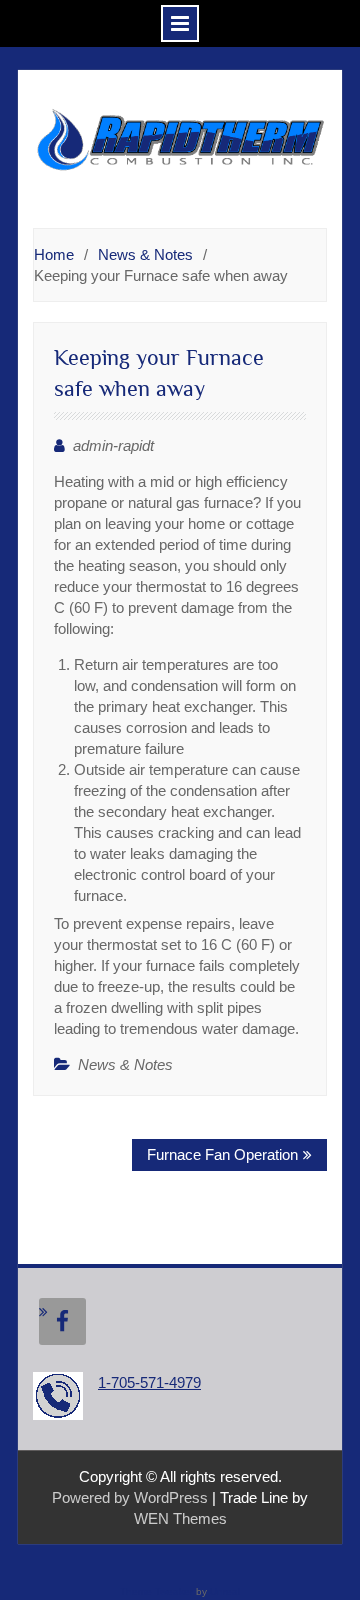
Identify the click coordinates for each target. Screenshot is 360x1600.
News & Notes (125, 1064)
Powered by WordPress (130, 1497)
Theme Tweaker (156, 1591)
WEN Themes (180, 1518)
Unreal (225, 1591)
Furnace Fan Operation (222, 1154)
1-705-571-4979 (149, 1382)
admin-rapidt (113, 445)
